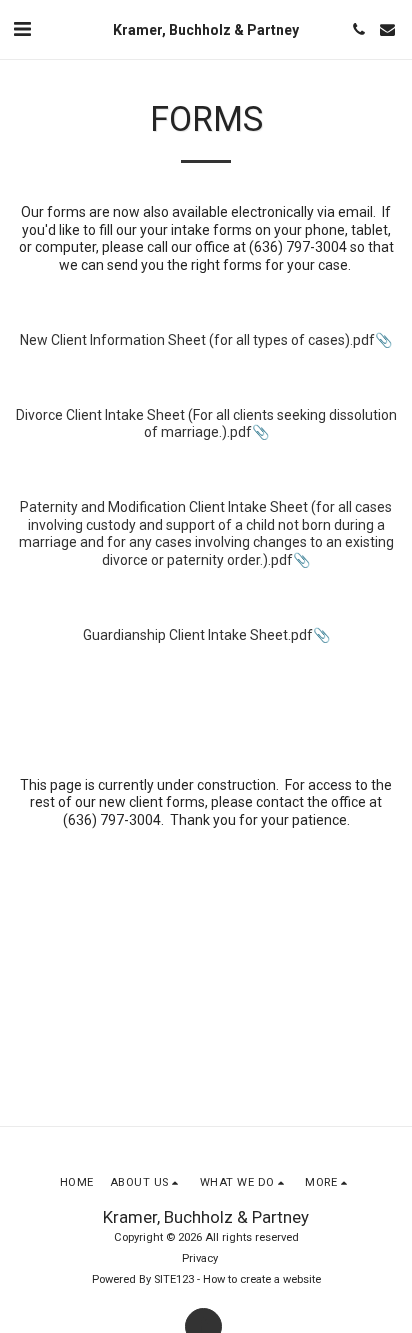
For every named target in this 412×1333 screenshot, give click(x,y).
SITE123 (174, 1279)
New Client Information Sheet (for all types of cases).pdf (197, 340)
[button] (22, 29)
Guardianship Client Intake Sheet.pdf (198, 635)
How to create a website (262, 1279)
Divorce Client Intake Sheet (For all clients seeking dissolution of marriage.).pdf (206, 424)
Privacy (200, 1258)
